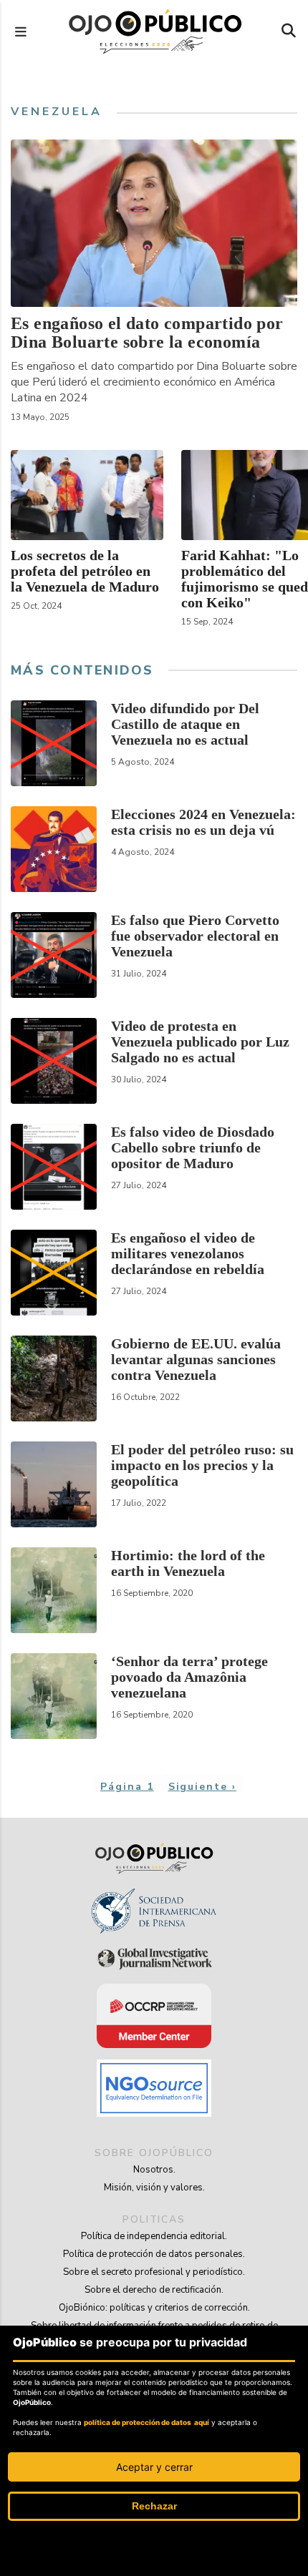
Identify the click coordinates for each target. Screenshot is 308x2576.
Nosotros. (154, 2170)
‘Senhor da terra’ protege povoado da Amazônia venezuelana (189, 1677)
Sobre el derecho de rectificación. (154, 2290)
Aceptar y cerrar (154, 2467)
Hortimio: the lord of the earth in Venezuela (188, 1563)
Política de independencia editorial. (154, 2236)
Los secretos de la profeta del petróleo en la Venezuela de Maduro (85, 571)
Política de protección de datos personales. (154, 2254)
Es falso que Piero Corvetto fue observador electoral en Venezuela (195, 936)
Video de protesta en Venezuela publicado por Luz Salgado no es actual (200, 1042)
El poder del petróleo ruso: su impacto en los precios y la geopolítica (202, 1465)
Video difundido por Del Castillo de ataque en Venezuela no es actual (185, 724)
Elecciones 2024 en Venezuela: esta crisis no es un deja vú (203, 822)
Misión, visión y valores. (154, 2188)
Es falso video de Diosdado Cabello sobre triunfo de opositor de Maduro (193, 1147)
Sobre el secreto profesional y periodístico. (154, 2272)
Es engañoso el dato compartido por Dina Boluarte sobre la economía (147, 333)
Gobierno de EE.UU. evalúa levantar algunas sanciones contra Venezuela (196, 1359)
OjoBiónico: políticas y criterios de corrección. (154, 2308)
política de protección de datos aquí (146, 2422)
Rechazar (154, 2506)
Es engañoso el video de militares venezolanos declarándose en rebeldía (188, 1253)
